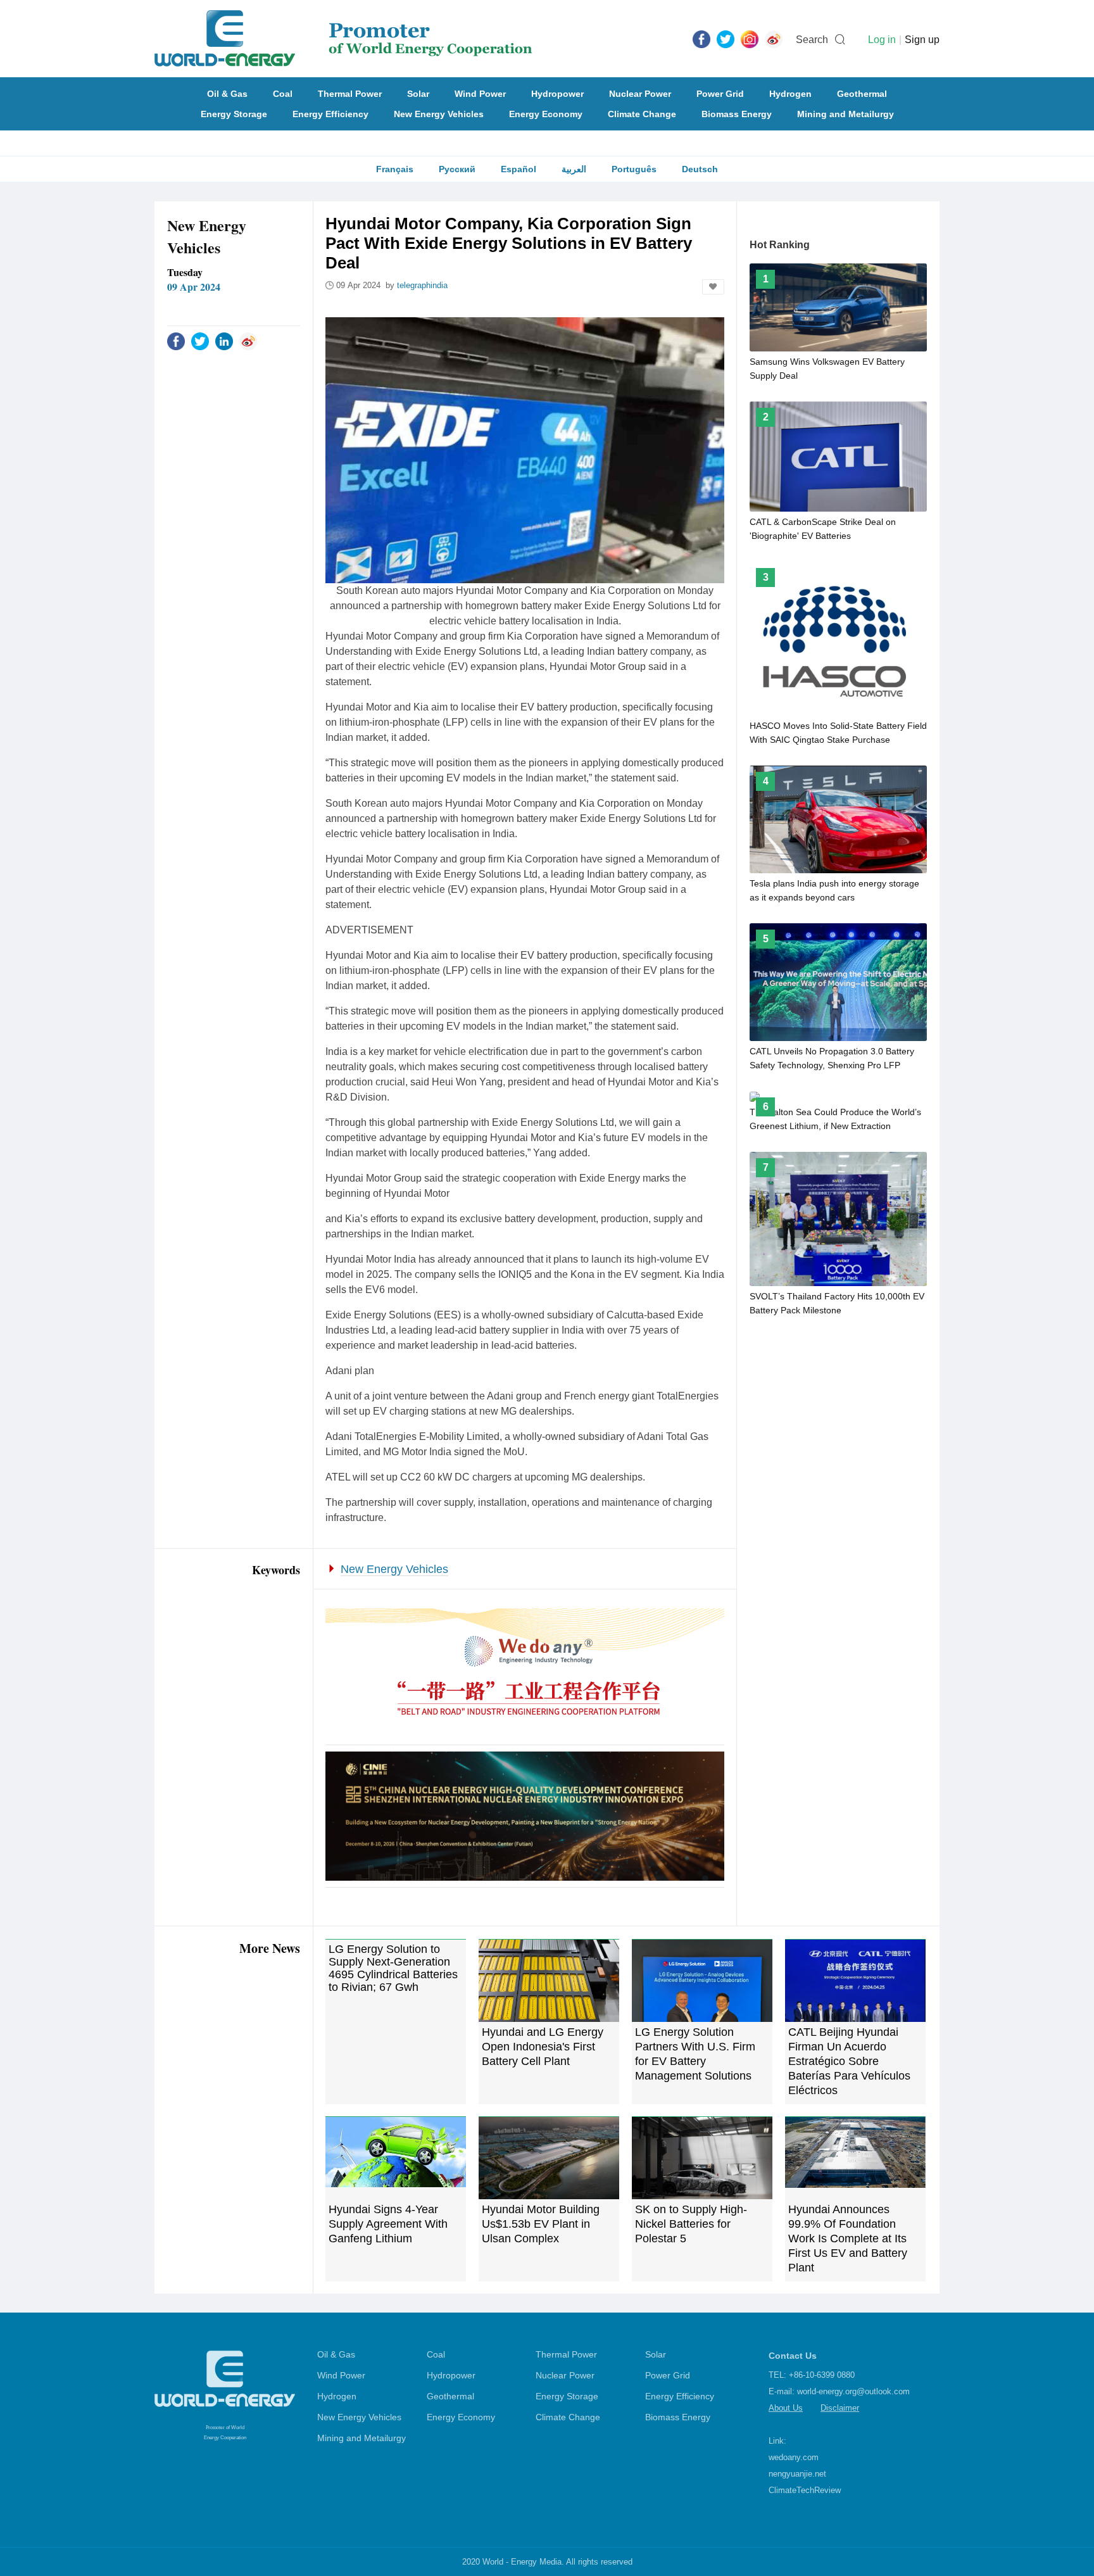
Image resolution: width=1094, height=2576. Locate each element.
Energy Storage (234, 114)
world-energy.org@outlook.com (853, 2391)
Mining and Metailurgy (846, 114)
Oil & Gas (227, 94)
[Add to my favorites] (713, 287)
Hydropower (557, 94)
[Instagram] (750, 39)
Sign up (922, 40)
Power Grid (720, 94)
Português (634, 169)
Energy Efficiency (330, 114)
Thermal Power (350, 94)
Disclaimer (840, 2408)
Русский (457, 169)
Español (519, 169)
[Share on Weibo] (248, 341)
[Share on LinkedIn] (224, 341)
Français (395, 169)
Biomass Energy (737, 114)
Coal (283, 94)
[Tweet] (726, 39)
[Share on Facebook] (176, 341)
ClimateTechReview (805, 2490)
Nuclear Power (640, 94)
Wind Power (480, 94)
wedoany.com (794, 2457)
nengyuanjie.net (797, 2474)
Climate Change (642, 114)
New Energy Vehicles (439, 114)
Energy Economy (546, 114)
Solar (418, 94)
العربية (574, 169)
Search (812, 40)
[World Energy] (343, 39)
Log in (882, 40)
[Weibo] (774, 39)
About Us (786, 2408)
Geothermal (862, 94)
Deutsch (700, 169)
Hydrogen (790, 94)
